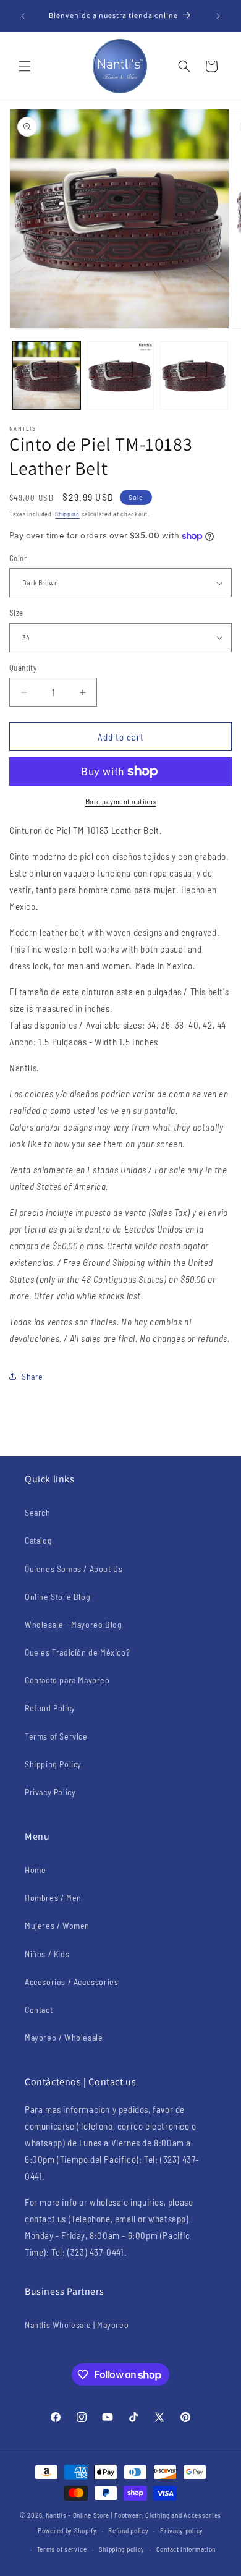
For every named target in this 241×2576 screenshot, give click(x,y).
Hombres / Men (53, 1898)
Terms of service (62, 2549)
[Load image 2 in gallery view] (120, 375)
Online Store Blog (57, 1596)
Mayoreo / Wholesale (64, 2037)
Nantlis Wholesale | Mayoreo (77, 2325)
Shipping (67, 514)
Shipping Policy (53, 1764)
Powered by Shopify (67, 2531)
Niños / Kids (47, 1954)
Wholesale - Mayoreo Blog (73, 1624)
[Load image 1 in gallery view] (46, 375)
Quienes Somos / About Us (74, 1569)
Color (18, 558)
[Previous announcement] (23, 16)
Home (35, 1870)
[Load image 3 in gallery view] (194, 375)
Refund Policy (50, 1708)
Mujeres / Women (57, 1925)
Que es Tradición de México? (77, 1652)
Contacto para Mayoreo (67, 1680)
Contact (39, 2009)
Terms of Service (56, 1736)
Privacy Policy (50, 1792)
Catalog (38, 1540)
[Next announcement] (218, 16)
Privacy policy (182, 2531)
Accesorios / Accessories (71, 1982)
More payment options (121, 801)
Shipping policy (122, 2549)
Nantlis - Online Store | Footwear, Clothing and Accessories (133, 2515)
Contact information (186, 2549)
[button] (25, 66)
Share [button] (32, 1376)
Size (16, 613)
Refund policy (128, 2531)
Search (38, 1512)
